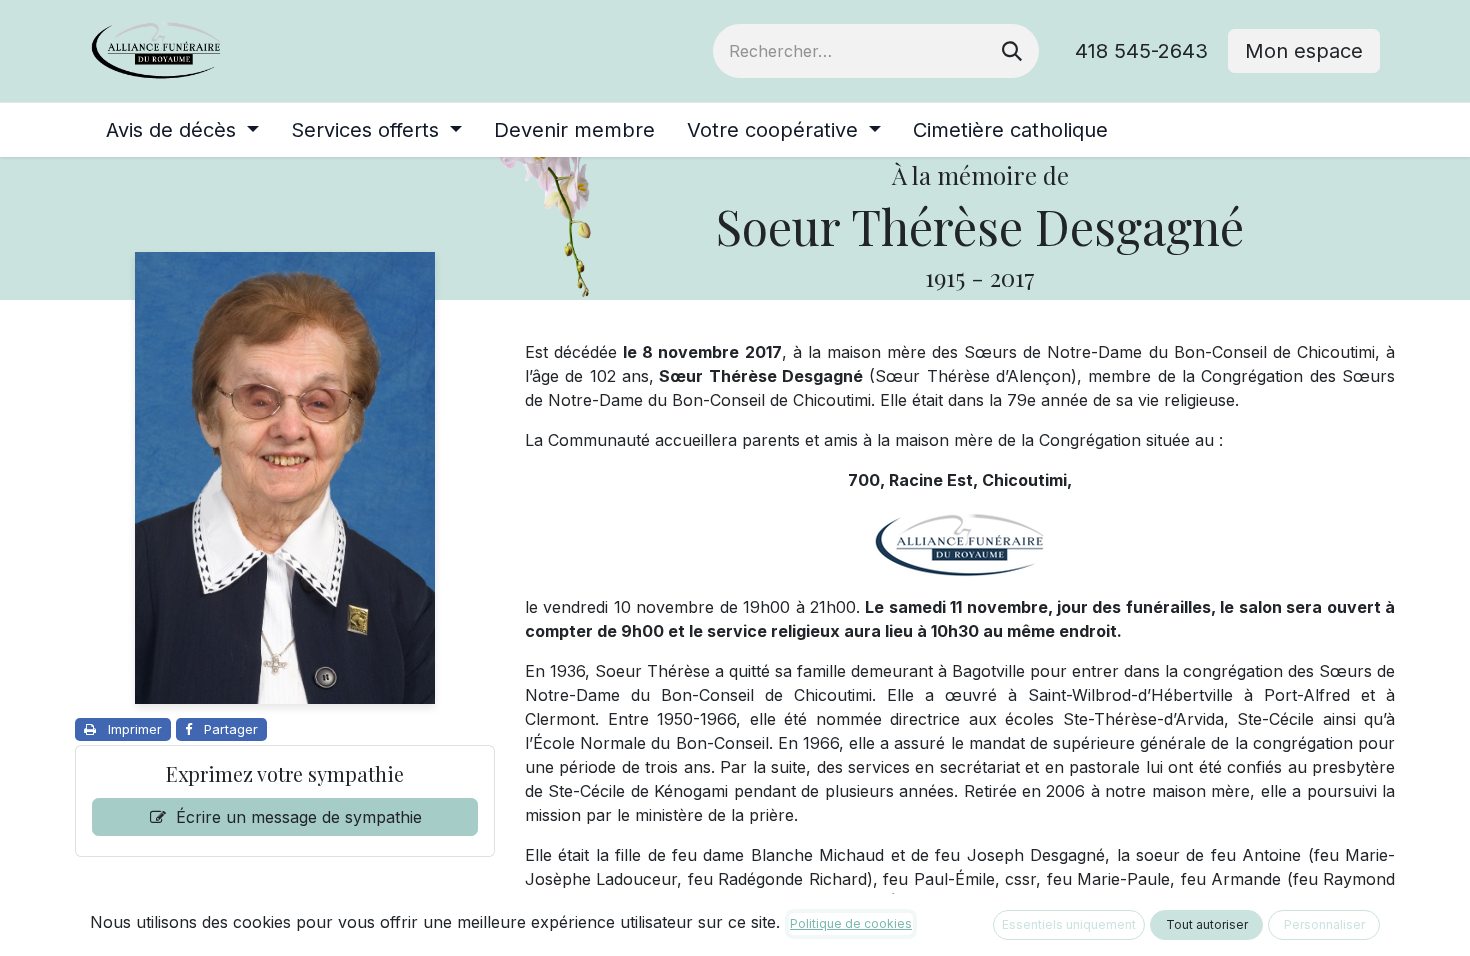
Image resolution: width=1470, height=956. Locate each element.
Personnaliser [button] (1324, 924)
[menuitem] (182, 130)
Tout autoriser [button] (1207, 924)
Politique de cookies (851, 923)
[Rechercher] (1012, 51)
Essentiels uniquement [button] (1069, 924)
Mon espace (1304, 51)
